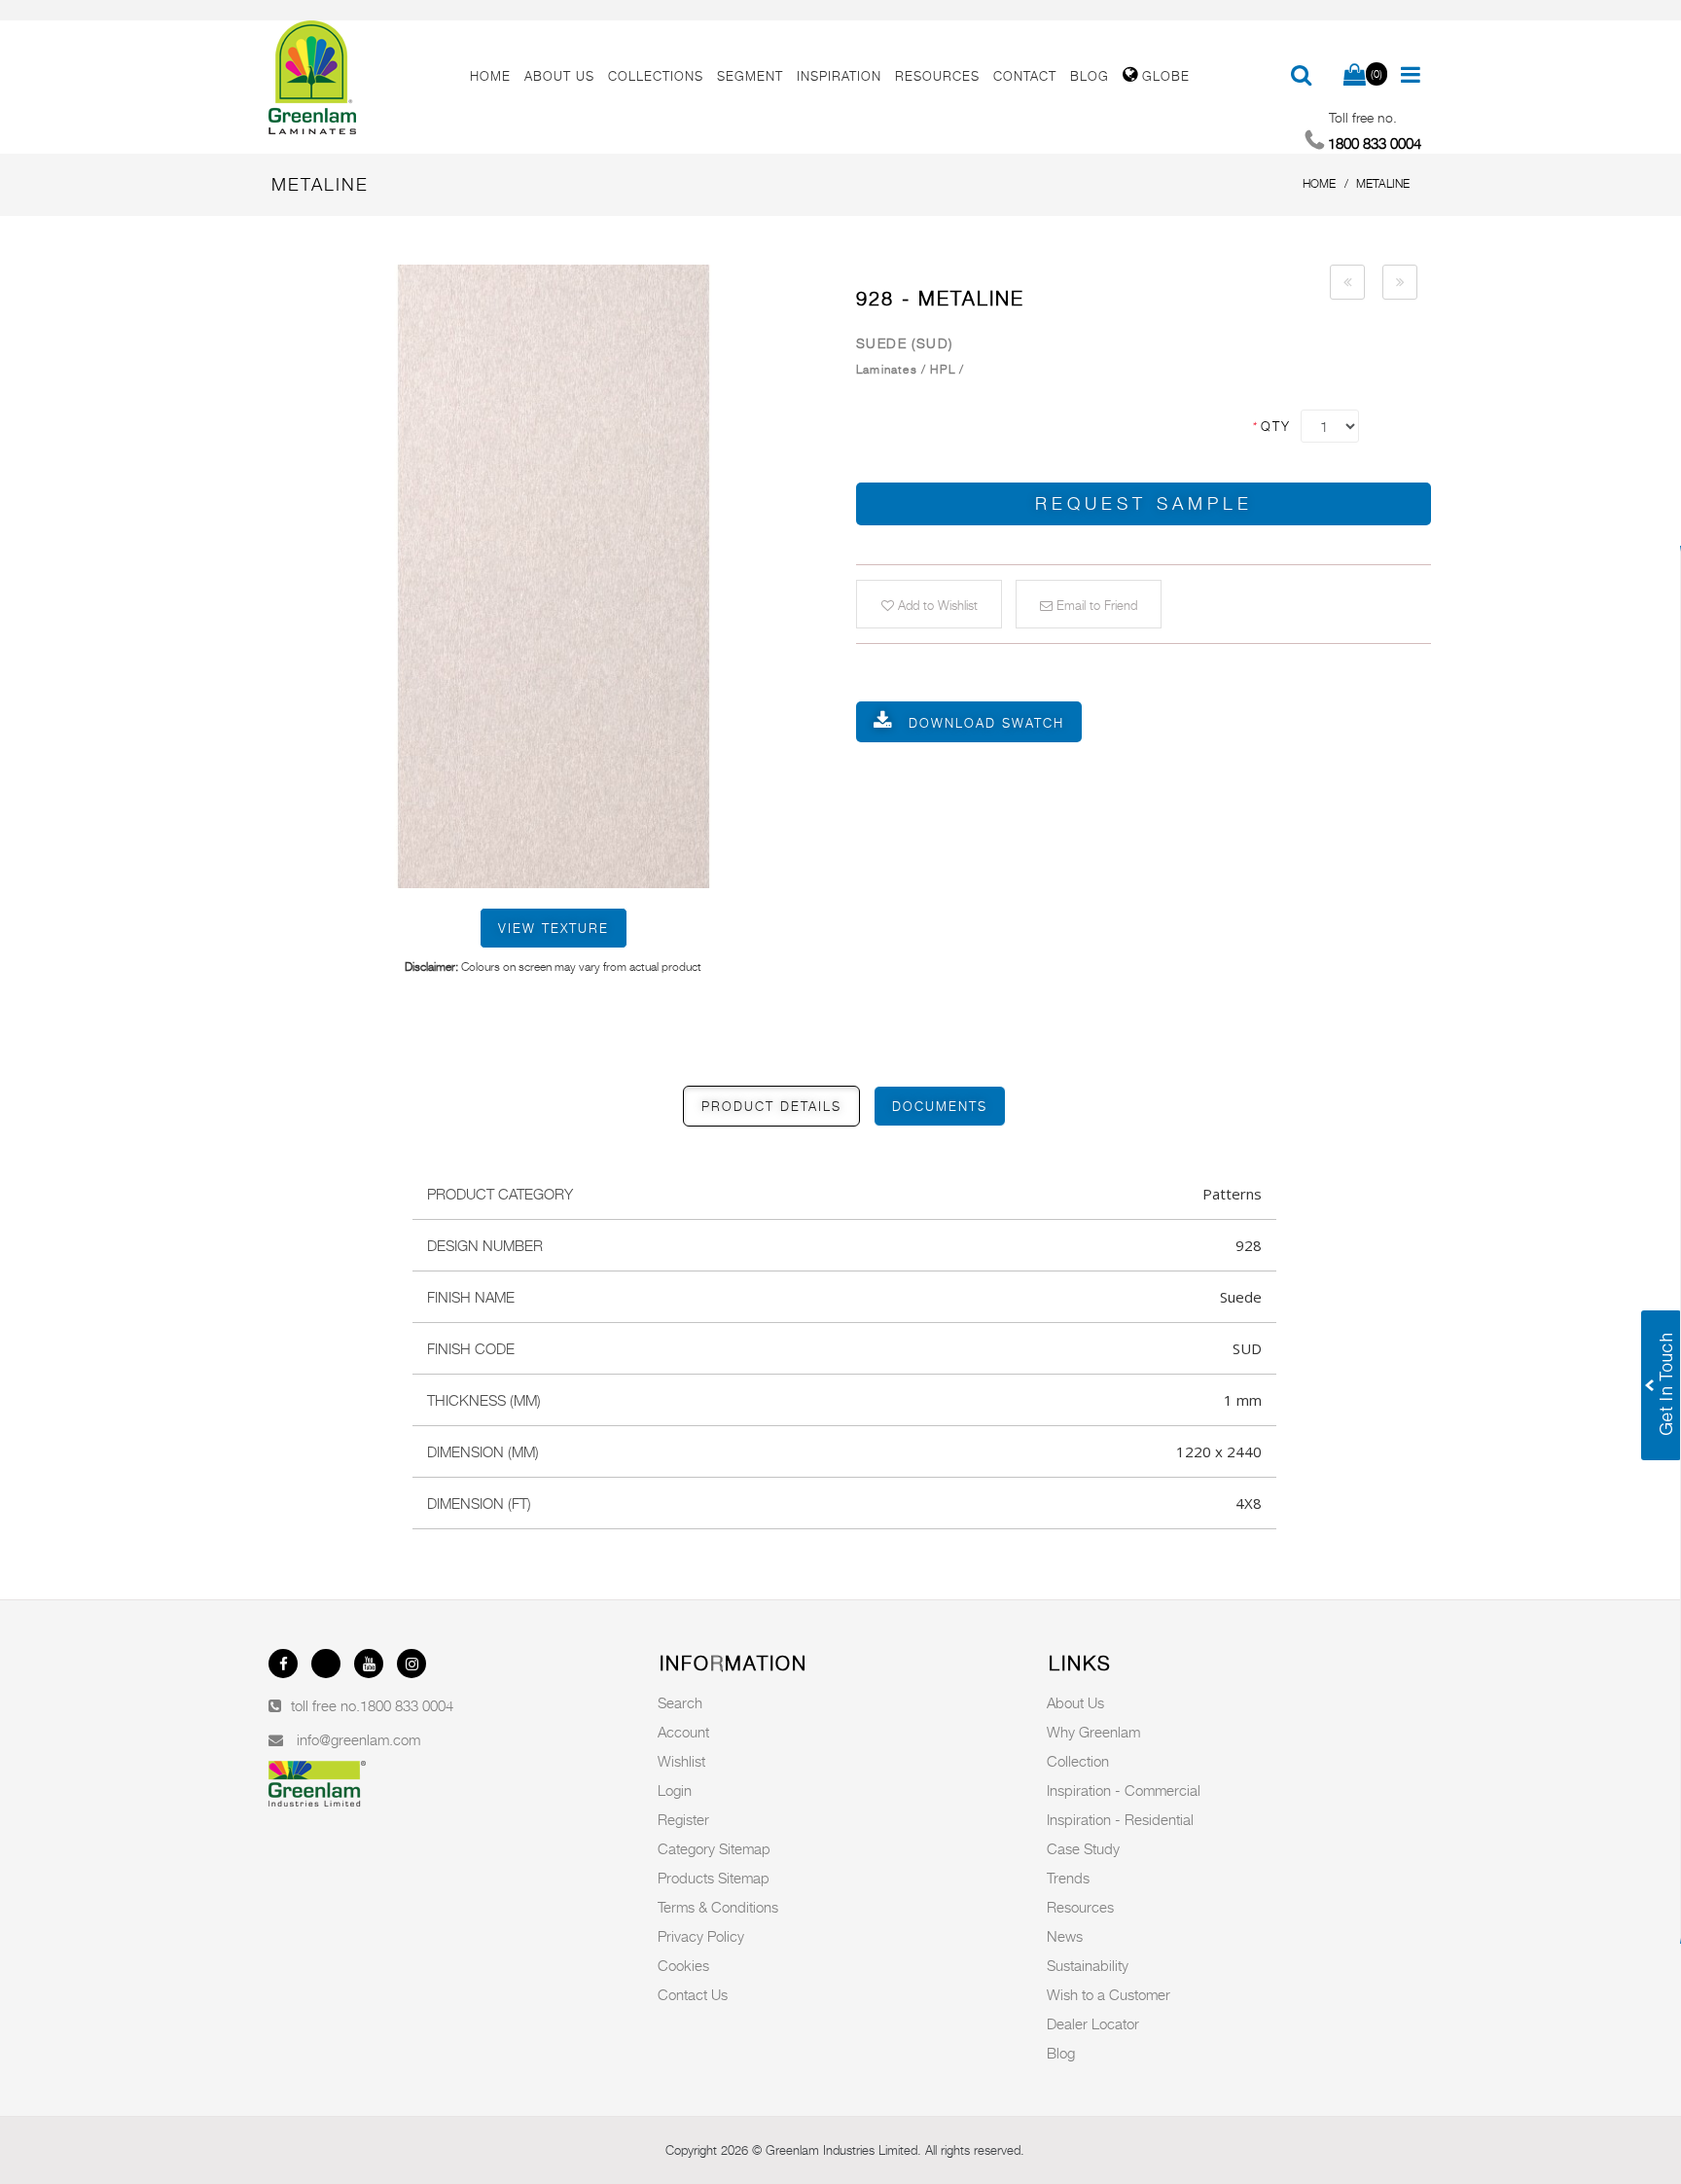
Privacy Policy (701, 1936)
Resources (1080, 1907)
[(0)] (1355, 76)
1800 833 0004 (407, 1705)
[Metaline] (553, 576)
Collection (1078, 1761)
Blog (1061, 2053)
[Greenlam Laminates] (358, 78)
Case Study (1083, 1848)
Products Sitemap (714, 1878)
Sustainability (1088, 1965)
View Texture (554, 928)
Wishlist (681, 1761)
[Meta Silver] (1347, 282)
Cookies (683, 1965)
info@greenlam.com (358, 1739)
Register (683, 1819)
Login (675, 1790)
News (1065, 1936)
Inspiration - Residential (1120, 1819)
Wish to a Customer (1109, 1994)
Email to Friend (1095, 605)
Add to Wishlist (936, 605)
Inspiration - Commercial (1124, 1790)
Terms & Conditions (718, 1907)
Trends (1068, 1878)
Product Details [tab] (771, 1106)
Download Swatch (986, 723)
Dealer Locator (1093, 2023)
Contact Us (693, 1994)
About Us (1075, 1702)
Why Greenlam (1093, 1732)
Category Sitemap (714, 1848)
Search (680, 1702)
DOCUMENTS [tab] (940, 1106)
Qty (1271, 426)
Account (683, 1732)
